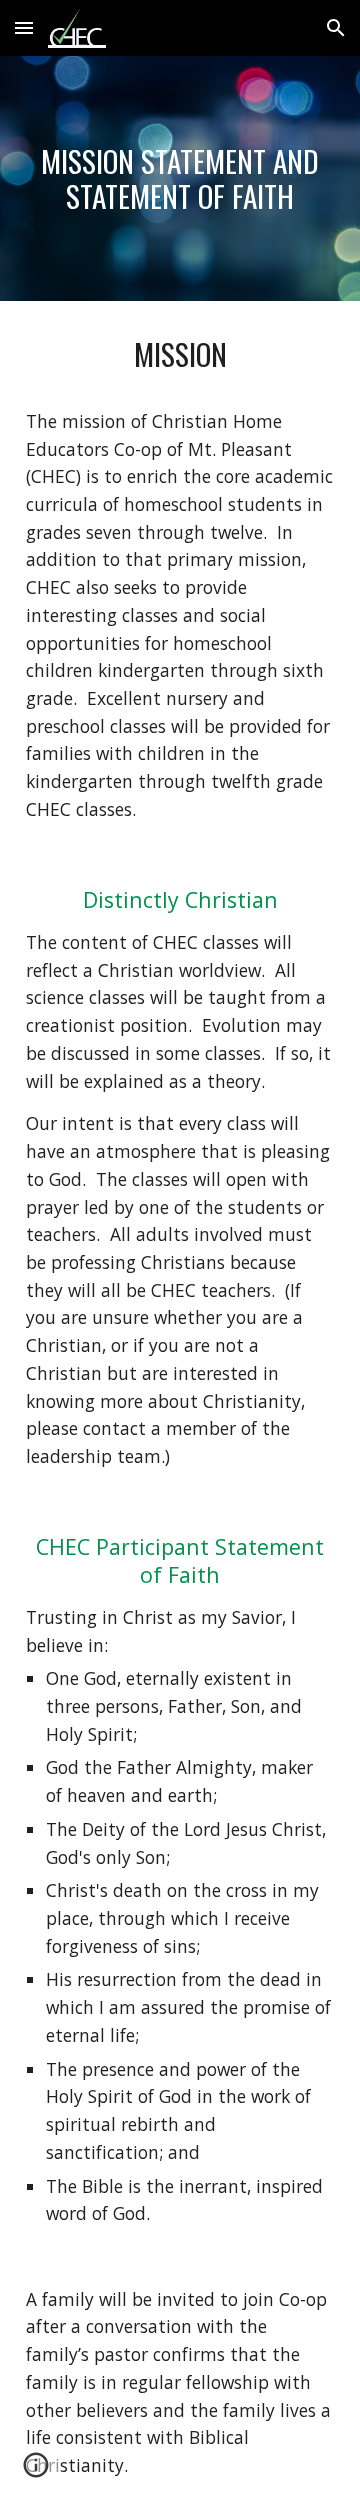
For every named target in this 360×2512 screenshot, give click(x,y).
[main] (180, 178)
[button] (24, 27)
